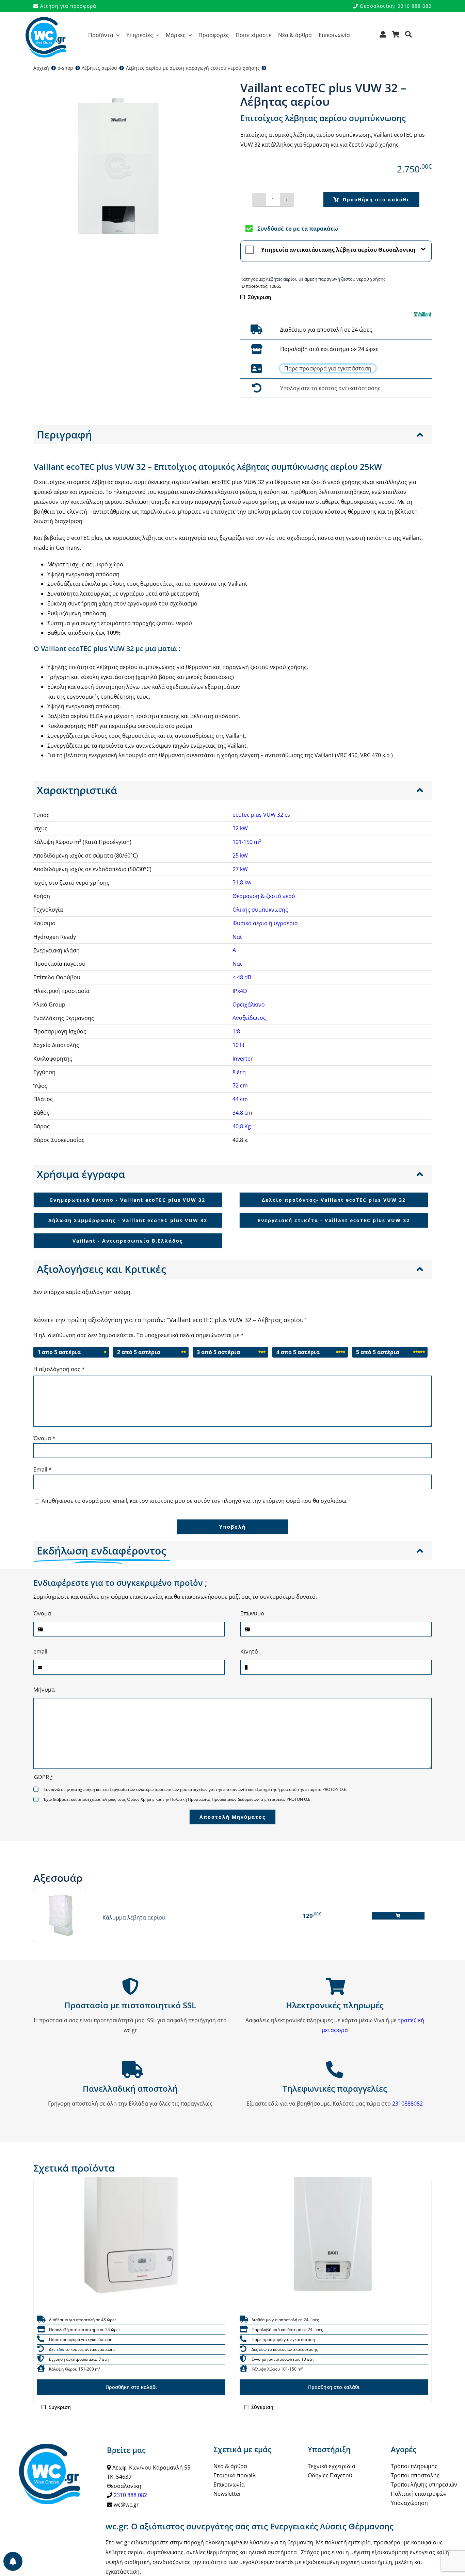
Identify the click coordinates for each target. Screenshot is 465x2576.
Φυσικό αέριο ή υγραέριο (265, 923)
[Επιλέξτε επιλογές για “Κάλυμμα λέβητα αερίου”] (398, 1916)
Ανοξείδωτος (249, 1018)
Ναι (237, 964)
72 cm (240, 1085)
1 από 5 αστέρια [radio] (59, 1352)
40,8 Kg (242, 1126)
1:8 (236, 1031)
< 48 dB (242, 977)
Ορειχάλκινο (249, 1004)
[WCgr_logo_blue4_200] (46, 20)
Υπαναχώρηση (409, 2503)
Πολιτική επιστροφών (419, 2494)
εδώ (60, 2349)
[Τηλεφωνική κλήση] (41, 2339)
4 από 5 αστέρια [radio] (298, 1352)
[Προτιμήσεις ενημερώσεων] (13, 2561)
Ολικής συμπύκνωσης (260, 910)
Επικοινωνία (229, 2484)
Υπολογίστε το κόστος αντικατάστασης (330, 388)
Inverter (243, 1059)
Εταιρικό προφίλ (235, 2475)
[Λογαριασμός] (383, 37)
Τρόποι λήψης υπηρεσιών (424, 2484)
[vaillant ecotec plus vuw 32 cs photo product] (118, 166)
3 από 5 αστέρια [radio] (218, 1352)
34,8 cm (242, 1113)
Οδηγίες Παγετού (330, 2475)
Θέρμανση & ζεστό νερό (264, 896)
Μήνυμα (44, 1690)
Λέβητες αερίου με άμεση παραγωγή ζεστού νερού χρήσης (326, 279)
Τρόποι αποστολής (415, 2475)
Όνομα (44, 1438)
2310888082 (407, 2104)
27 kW (240, 869)
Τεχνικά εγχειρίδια (332, 2466)
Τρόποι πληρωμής (414, 2466)
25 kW (240, 855)
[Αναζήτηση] (409, 37)
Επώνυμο (252, 1613)
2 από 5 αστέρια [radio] (139, 1352)
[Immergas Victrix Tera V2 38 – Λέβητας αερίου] (131, 2218)
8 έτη (239, 1072)
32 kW (240, 828)
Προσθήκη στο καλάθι (376, 200)
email (40, 1651)
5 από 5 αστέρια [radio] (378, 1352)
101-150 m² (247, 842)
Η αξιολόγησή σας (59, 1369)
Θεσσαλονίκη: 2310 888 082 (395, 6)
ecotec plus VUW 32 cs (261, 815)
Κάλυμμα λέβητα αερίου (134, 1917)
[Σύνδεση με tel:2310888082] (256, 369)
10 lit (239, 1045)
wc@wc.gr (126, 2505)
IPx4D (240, 991)
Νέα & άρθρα (230, 2466)
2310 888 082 (130, 2495)
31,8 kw (242, 882)
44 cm (240, 1099)
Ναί (237, 937)
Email (43, 1469)
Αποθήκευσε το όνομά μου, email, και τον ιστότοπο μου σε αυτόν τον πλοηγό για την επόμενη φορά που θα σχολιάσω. (195, 1501)
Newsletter (227, 2494)
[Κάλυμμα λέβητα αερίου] (60, 1916)
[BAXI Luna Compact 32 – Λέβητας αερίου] (334, 2218)
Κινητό (249, 1651)
